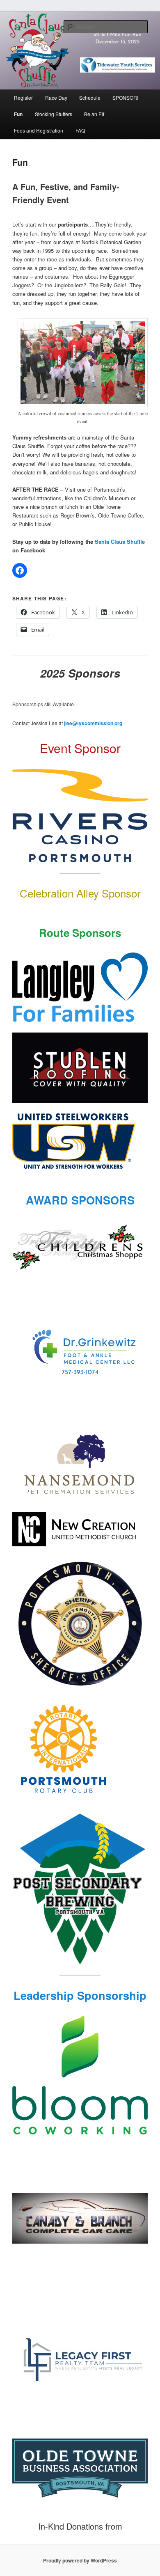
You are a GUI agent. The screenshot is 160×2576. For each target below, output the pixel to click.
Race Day (56, 97)
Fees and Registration (39, 130)
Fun (18, 114)
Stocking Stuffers (54, 114)
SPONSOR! (125, 97)
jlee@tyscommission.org (93, 723)
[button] (83, 362)
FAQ (80, 130)
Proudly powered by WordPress (80, 2560)
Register (23, 97)
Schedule (90, 97)
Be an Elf (94, 114)
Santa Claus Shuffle (120, 542)
